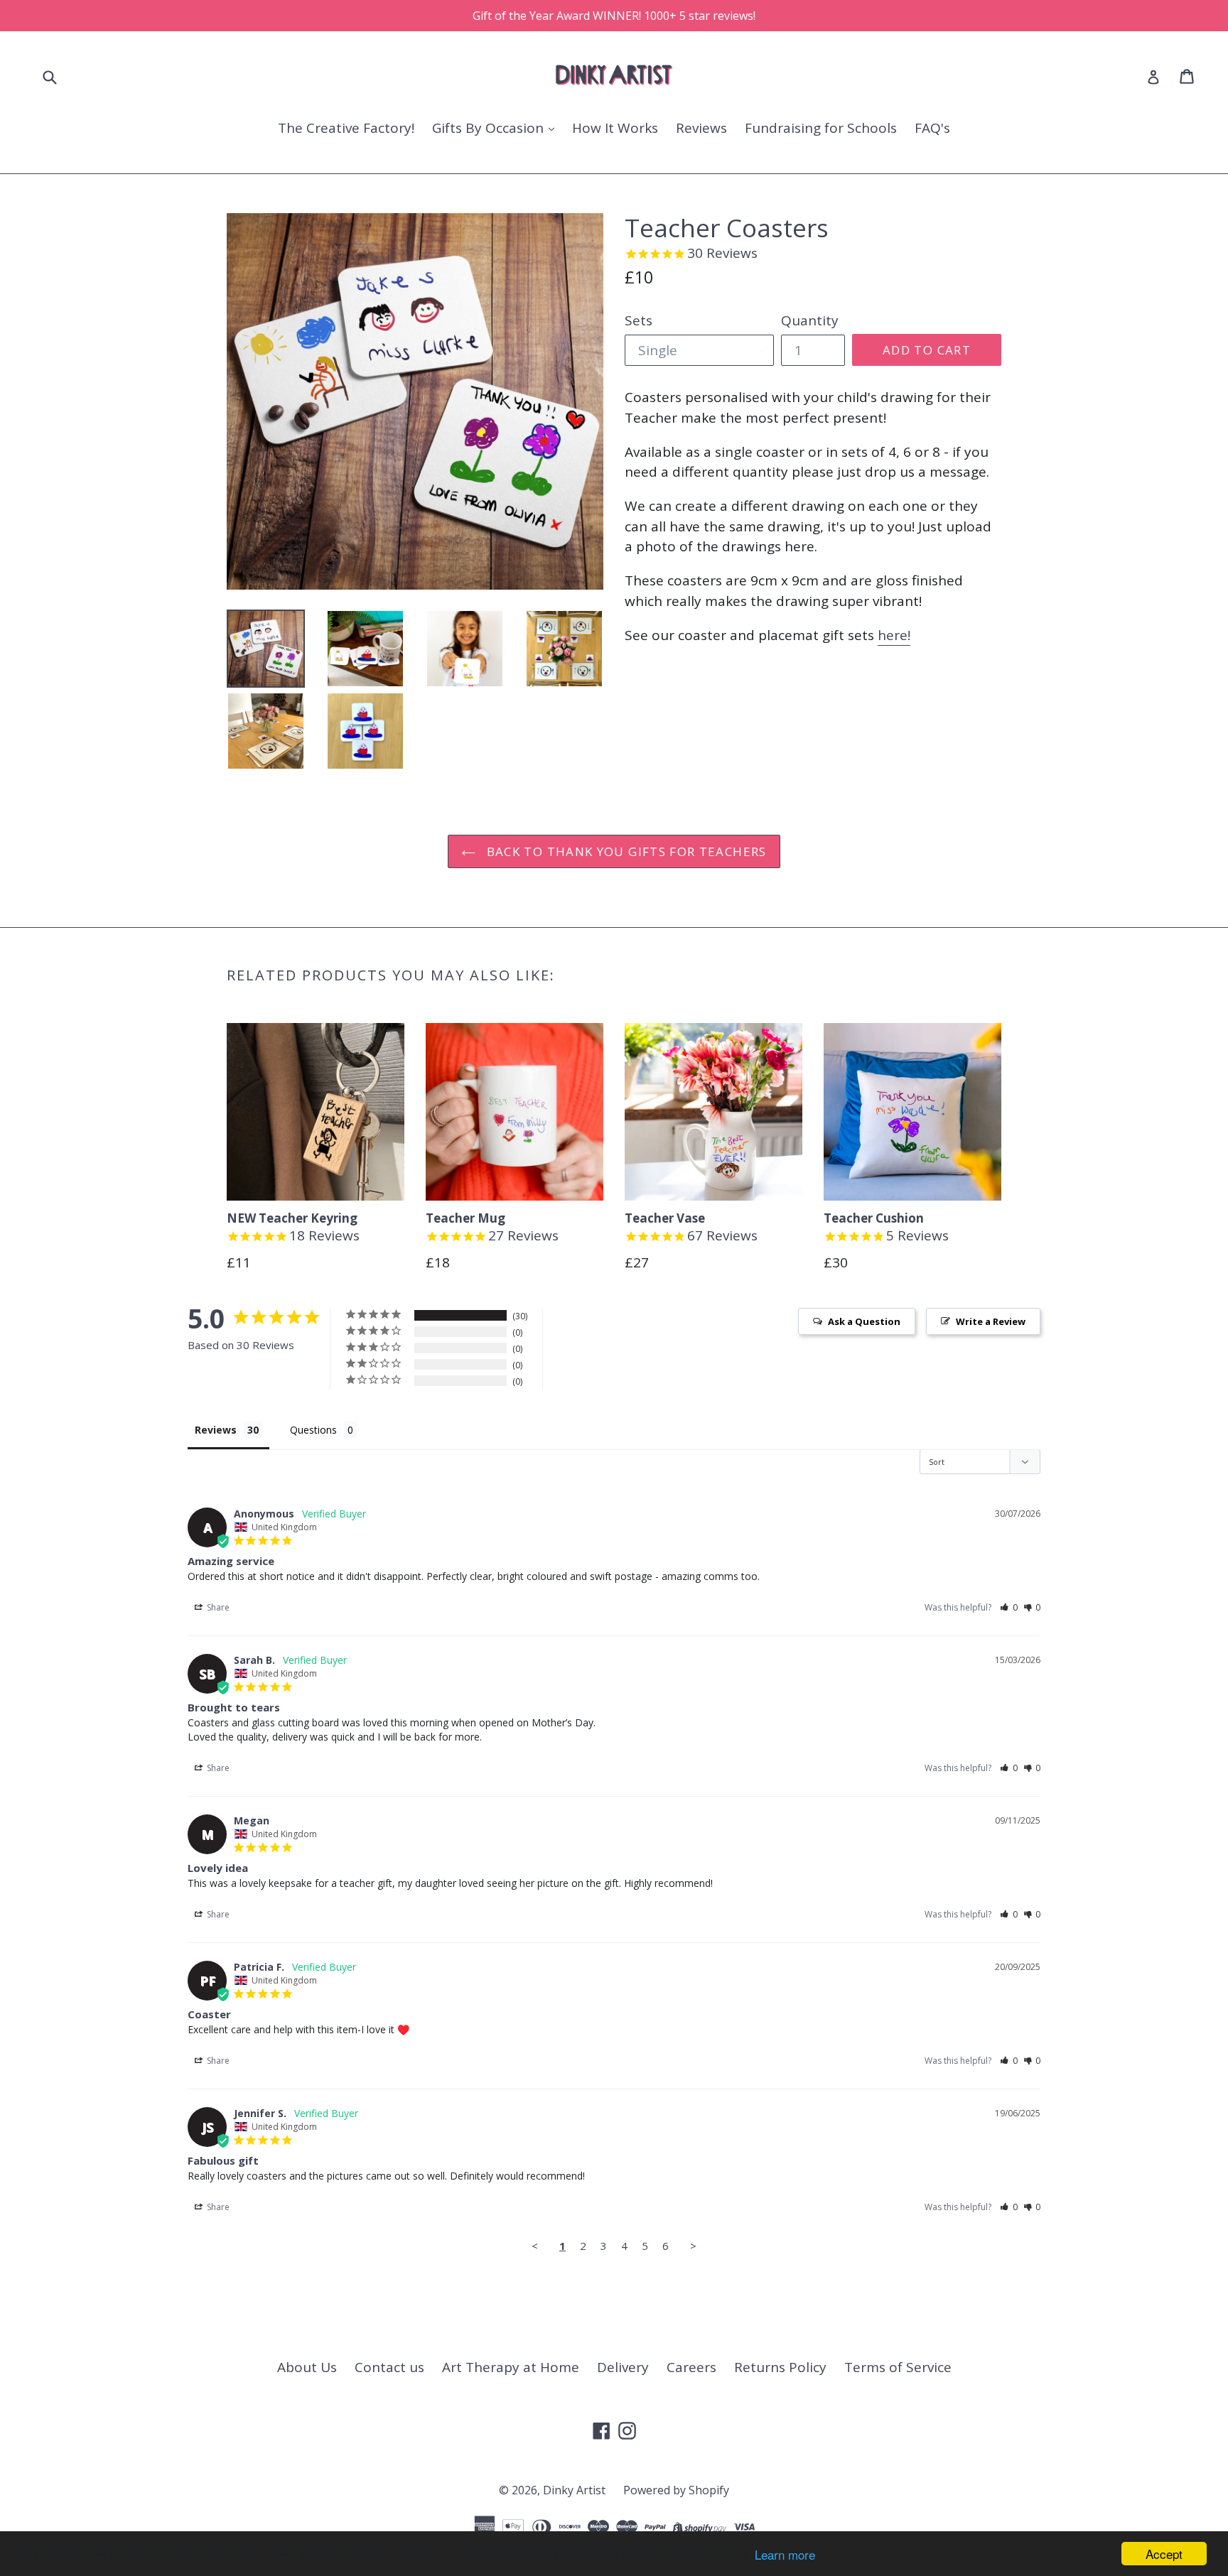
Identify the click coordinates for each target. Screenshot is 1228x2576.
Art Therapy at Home (511, 2367)
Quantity (810, 320)
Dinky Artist (574, 2490)
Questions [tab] (313, 1430)
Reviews (701, 128)
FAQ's (932, 128)
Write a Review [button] (991, 1321)
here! (894, 635)
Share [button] (217, 1607)
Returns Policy (780, 2367)
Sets (639, 320)
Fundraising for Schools (821, 128)
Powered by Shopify (676, 2490)
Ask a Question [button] (864, 1321)
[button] (1009, 1607)
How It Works (615, 128)
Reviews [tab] (216, 1430)
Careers (691, 2367)
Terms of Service (898, 2367)
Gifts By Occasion (490, 128)
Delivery (623, 2367)
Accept (1164, 2554)
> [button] (693, 2246)
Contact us (389, 2367)
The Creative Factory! (346, 128)
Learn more (785, 2554)
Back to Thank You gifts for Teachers (624, 851)
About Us (307, 2367)
